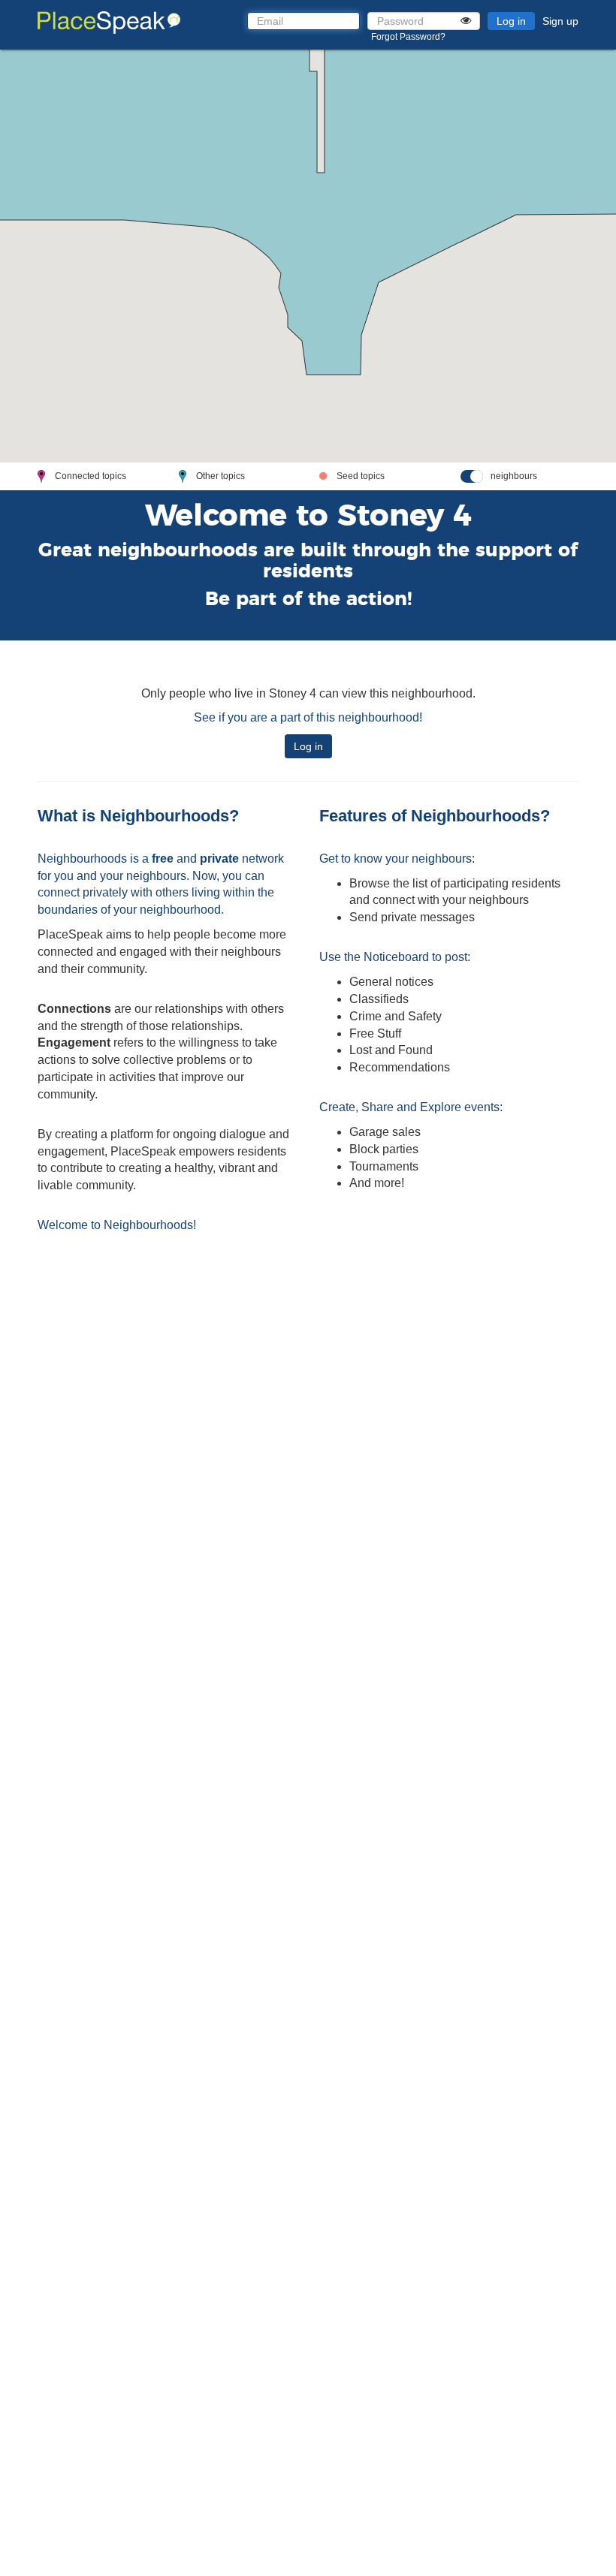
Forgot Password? (408, 37)
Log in (511, 21)
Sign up (560, 21)
